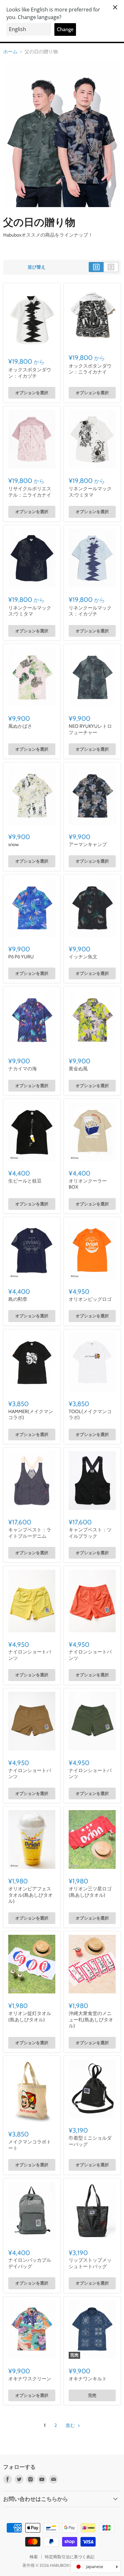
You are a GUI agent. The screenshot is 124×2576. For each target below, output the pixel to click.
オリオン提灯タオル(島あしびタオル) (30, 2017)
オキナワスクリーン (30, 2379)
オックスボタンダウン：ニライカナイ (90, 369)
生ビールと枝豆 (25, 1181)
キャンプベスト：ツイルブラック (90, 1533)
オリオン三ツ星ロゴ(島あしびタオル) (90, 1892)
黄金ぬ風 (78, 1069)
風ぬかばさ (20, 726)
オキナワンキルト (88, 2379)
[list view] (111, 267)
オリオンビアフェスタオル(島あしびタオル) (31, 1895)
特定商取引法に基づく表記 (70, 2557)
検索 (34, 2557)
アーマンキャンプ (88, 845)
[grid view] (96, 267)
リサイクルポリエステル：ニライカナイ (30, 492)
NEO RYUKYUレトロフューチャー (90, 729)
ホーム (10, 52)
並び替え (37, 267)
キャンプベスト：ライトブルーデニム (30, 1533)
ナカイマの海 (23, 1069)
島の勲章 (18, 1299)
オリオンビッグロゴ (90, 1299)
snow (14, 845)
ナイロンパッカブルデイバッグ (30, 2263)
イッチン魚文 (83, 957)
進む (71, 2425)
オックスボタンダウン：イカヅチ (30, 373)
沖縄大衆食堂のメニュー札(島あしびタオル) (91, 2020)
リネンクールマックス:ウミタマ (90, 492)
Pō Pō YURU (21, 957)
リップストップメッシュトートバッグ (90, 2263)
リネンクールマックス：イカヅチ (90, 611)
